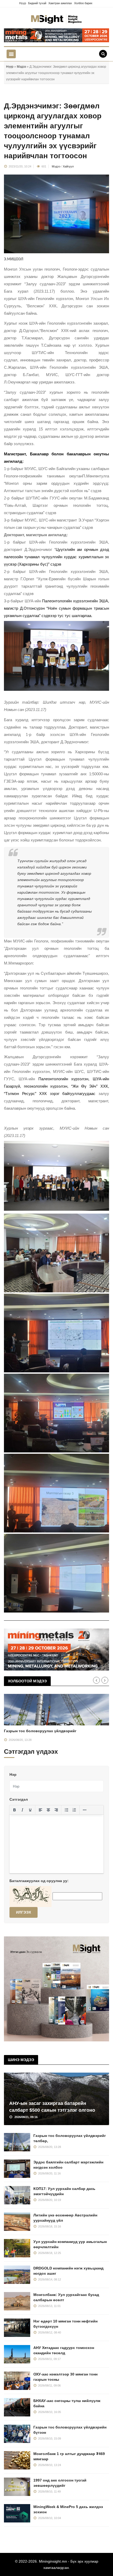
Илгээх (24, 1912)
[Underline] (30, 1810)
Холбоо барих (83, 3)
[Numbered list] (74, 1810)
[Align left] (40, 1810)
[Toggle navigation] (11, 54)
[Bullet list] (66, 1810)
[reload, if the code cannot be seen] (30, 1896)
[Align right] (56, 1810)
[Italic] (22, 1810)
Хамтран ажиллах (60, 3)
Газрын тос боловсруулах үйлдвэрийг (40, 1731)
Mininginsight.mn (53, 2561)
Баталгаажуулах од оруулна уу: (39, 1881)
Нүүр (23, 3)
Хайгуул (68, 166)
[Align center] (48, 1810)
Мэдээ (21, 67)
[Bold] (14, 1810)
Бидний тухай (37, 3)
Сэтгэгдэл (19, 1799)
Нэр (13, 1774)
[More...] (85, 1810)
